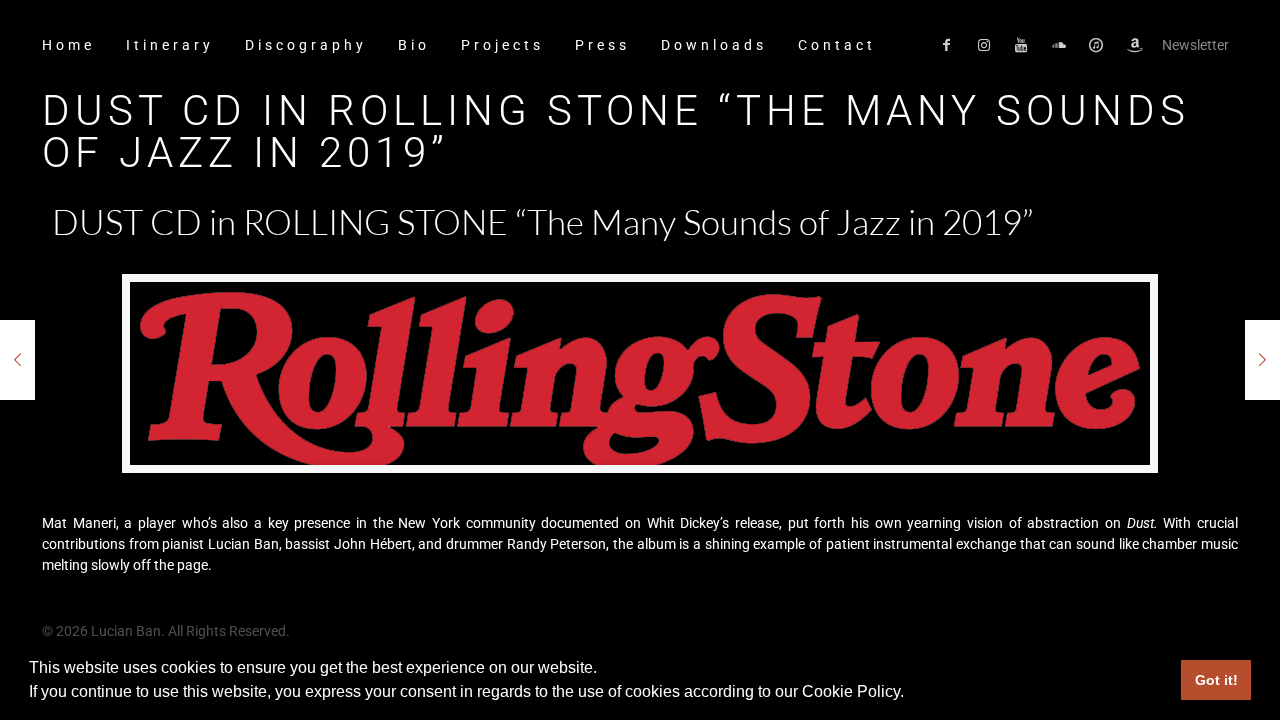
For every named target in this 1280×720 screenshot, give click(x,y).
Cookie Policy (851, 691)
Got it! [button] (1216, 680)
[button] (911, 694)
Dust (1140, 523)
